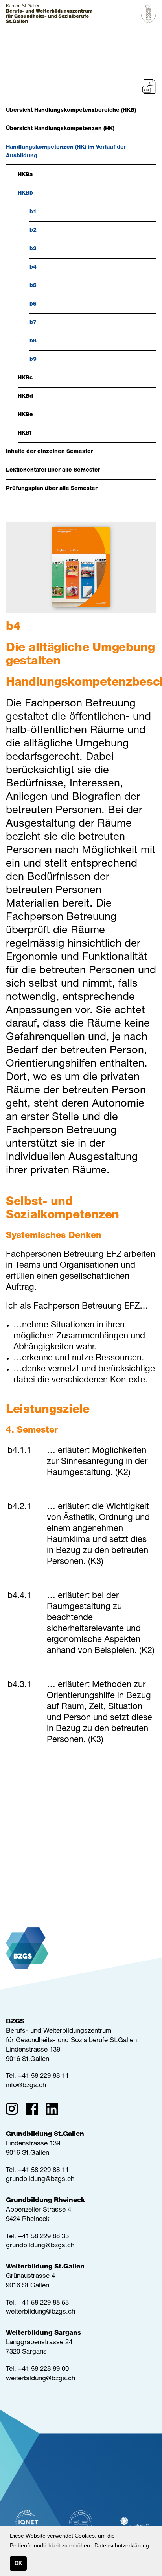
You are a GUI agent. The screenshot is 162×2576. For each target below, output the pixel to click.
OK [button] (18, 2563)
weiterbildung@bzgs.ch (40, 2312)
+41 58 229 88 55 (43, 2303)
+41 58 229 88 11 (43, 2076)
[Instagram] (14, 2110)
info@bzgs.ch (26, 2086)
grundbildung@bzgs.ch (40, 2180)
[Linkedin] (54, 2110)
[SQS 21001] (81, 2522)
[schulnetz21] (135, 2522)
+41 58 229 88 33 (43, 2237)
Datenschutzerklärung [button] (122, 2545)
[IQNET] (27, 2522)
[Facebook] (34, 2110)
